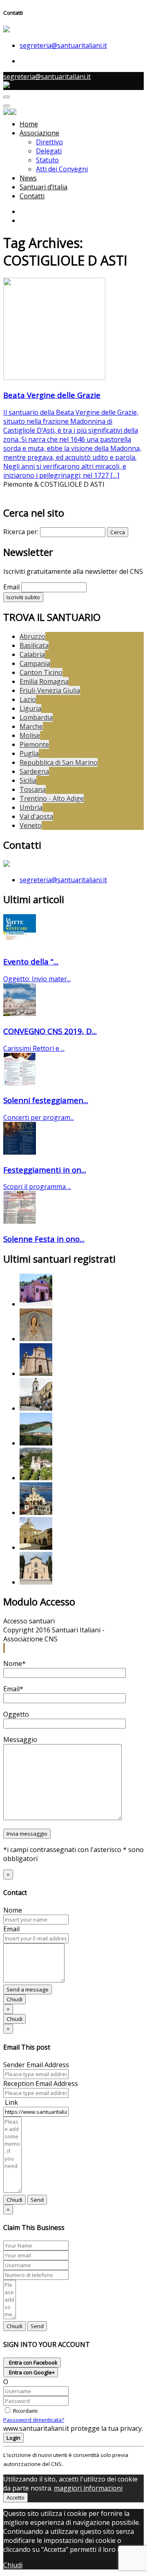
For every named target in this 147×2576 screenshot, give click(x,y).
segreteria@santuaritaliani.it (63, 45)
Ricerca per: (21, 532)
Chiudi (14, 1999)
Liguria (30, 708)
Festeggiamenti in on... (45, 1170)
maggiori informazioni (88, 2488)
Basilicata (34, 645)
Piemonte (34, 744)
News (28, 178)
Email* (13, 1689)
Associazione (39, 133)
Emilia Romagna (44, 681)
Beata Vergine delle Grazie (52, 395)
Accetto (16, 2497)
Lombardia (36, 717)
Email (11, 587)
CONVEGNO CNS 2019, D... (50, 1031)
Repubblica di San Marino (59, 762)
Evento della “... (31, 961)
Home (29, 124)
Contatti (32, 196)
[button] (4, 1648)
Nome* (14, 1663)
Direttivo (49, 142)
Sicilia (28, 780)
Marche (31, 726)
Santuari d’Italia (43, 187)
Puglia (29, 753)
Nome (13, 1910)
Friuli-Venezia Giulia (50, 690)
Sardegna (34, 771)
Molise (30, 735)
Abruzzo (32, 636)
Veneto (31, 825)
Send (37, 2200)
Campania (35, 663)
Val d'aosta (36, 816)
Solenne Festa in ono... (44, 1239)
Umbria (31, 807)
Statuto (47, 160)
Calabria (32, 654)
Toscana (33, 789)
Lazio (28, 699)
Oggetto (16, 1714)
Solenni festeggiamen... (46, 1100)
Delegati (49, 151)
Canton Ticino (41, 672)
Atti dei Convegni (62, 169)
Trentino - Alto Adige (52, 798)
